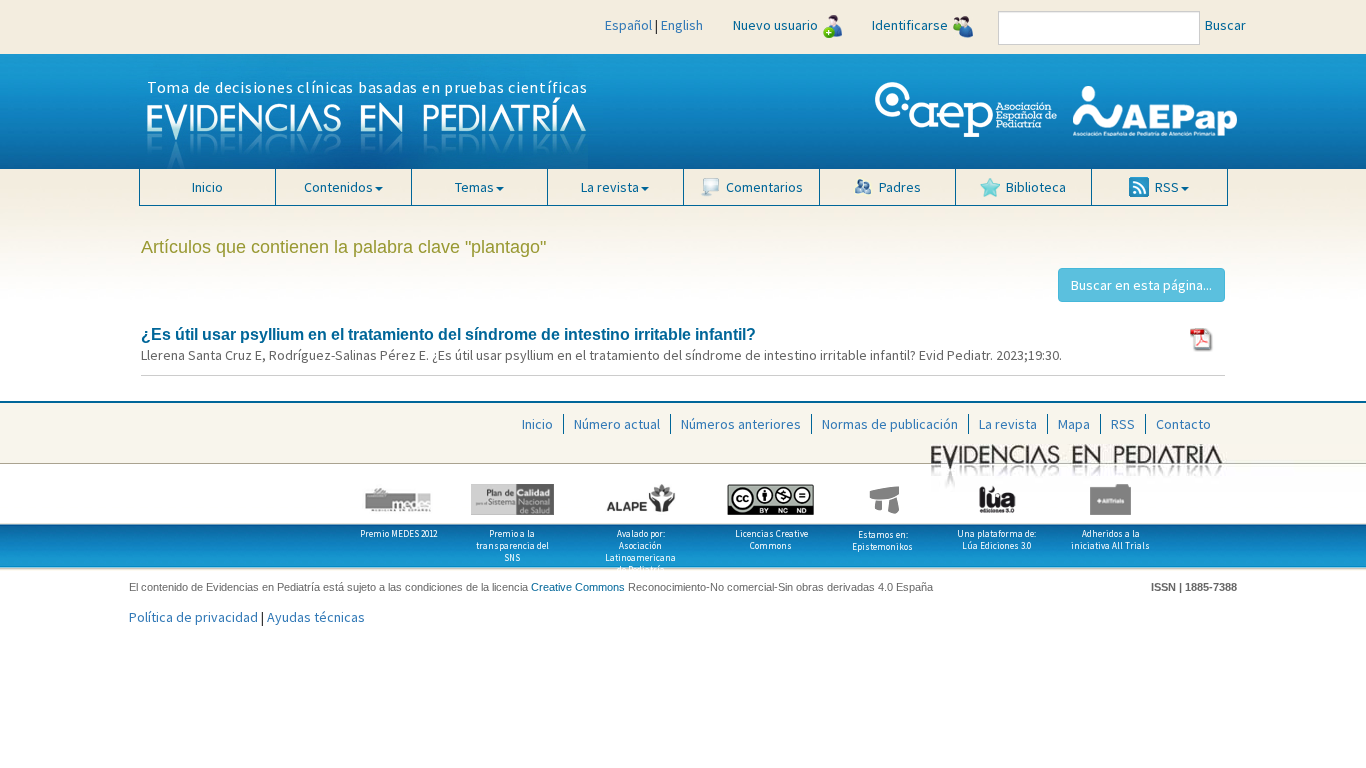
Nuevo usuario (775, 25)
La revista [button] (610, 187)
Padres (900, 187)
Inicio (207, 187)
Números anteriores (741, 424)
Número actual (617, 424)
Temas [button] (474, 187)
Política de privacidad (193, 617)
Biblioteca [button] (1036, 187)
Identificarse (910, 25)
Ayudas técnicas (316, 617)
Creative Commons (578, 587)
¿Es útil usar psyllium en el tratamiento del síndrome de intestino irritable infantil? (448, 334)
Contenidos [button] (338, 187)
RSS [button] (1167, 187)
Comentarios (764, 187)
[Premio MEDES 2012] (399, 492)
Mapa (1074, 424)
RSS (1123, 424)
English (682, 25)
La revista (1008, 424)
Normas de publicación (890, 424)
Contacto (1183, 424)
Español (628, 25)
